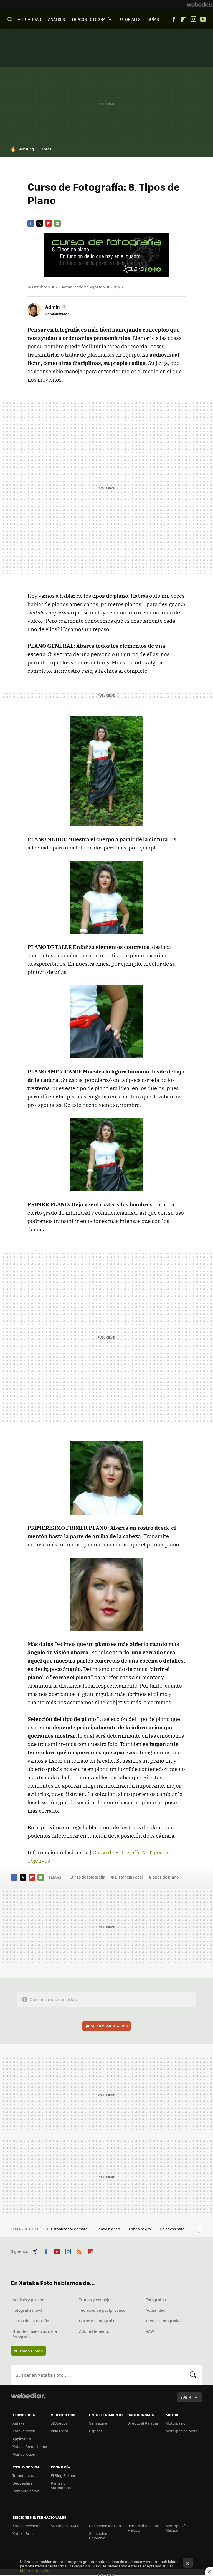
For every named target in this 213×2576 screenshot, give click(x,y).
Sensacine (98, 2423)
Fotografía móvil (27, 2310)
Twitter (40, 223)
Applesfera (22, 2439)
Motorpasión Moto (182, 2431)
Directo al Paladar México (143, 2528)
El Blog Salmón (64, 2475)
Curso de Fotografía (97, 2321)
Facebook (174, 19)
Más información (35, 2570)
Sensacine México (105, 2526)
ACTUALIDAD (30, 19)
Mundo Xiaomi (25, 2454)
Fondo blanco (109, 2229)
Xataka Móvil (24, 2431)
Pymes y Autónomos (61, 2485)
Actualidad (156, 2310)
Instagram (193, 19)
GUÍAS (153, 19)
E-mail (57, 223)
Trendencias (23, 2475)
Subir (186, 2397)
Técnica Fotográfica (164, 2321)
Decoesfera (23, 2483)
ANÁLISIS (56, 19)
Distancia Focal (129, 1877)
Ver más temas (28, 2350)
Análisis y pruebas (30, 2300)
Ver (109, 2026)
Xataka (19, 2423)
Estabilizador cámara (70, 2229)
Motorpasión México (177, 2528)
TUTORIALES (129, 19)
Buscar (193, 2375)
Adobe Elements (94, 2331)
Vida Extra (59, 2431)
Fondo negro (140, 2229)
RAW (150, 2331)
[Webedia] (200, 4)
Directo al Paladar (143, 2423)
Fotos (47, 149)
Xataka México (25, 2526)
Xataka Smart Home (30, 2446)
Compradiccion (26, 2491)
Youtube (203, 19)
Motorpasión (177, 2423)
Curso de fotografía (87, 1877)
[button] (55, 307)
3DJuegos (59, 2423)
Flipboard (184, 19)
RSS (79, 2251)
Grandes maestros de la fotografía (35, 2334)
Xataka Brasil (24, 2533)
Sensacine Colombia (98, 2536)
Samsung (26, 149)
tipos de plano (166, 1877)
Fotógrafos (156, 2300)
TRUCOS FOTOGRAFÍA (91, 19)
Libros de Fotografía (31, 2321)
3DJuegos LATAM (65, 2526)
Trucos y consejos (96, 2300)
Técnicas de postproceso (102, 2310)
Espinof (95, 2431)
